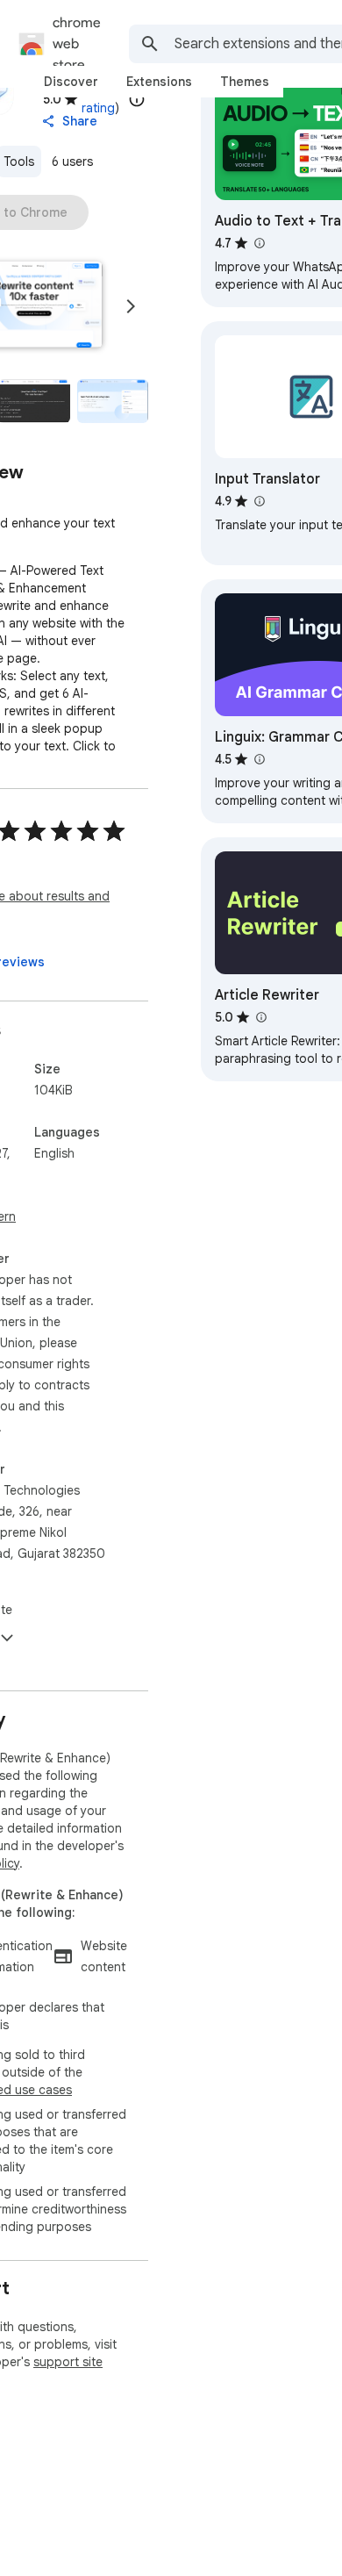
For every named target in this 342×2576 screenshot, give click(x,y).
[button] (113, 402)
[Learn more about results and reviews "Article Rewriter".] (260, 1017)
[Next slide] (131, 306)
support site (68, 2362)
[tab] (71, 82)
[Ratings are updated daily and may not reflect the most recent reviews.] (137, 99)
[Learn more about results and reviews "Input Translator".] (259, 501)
